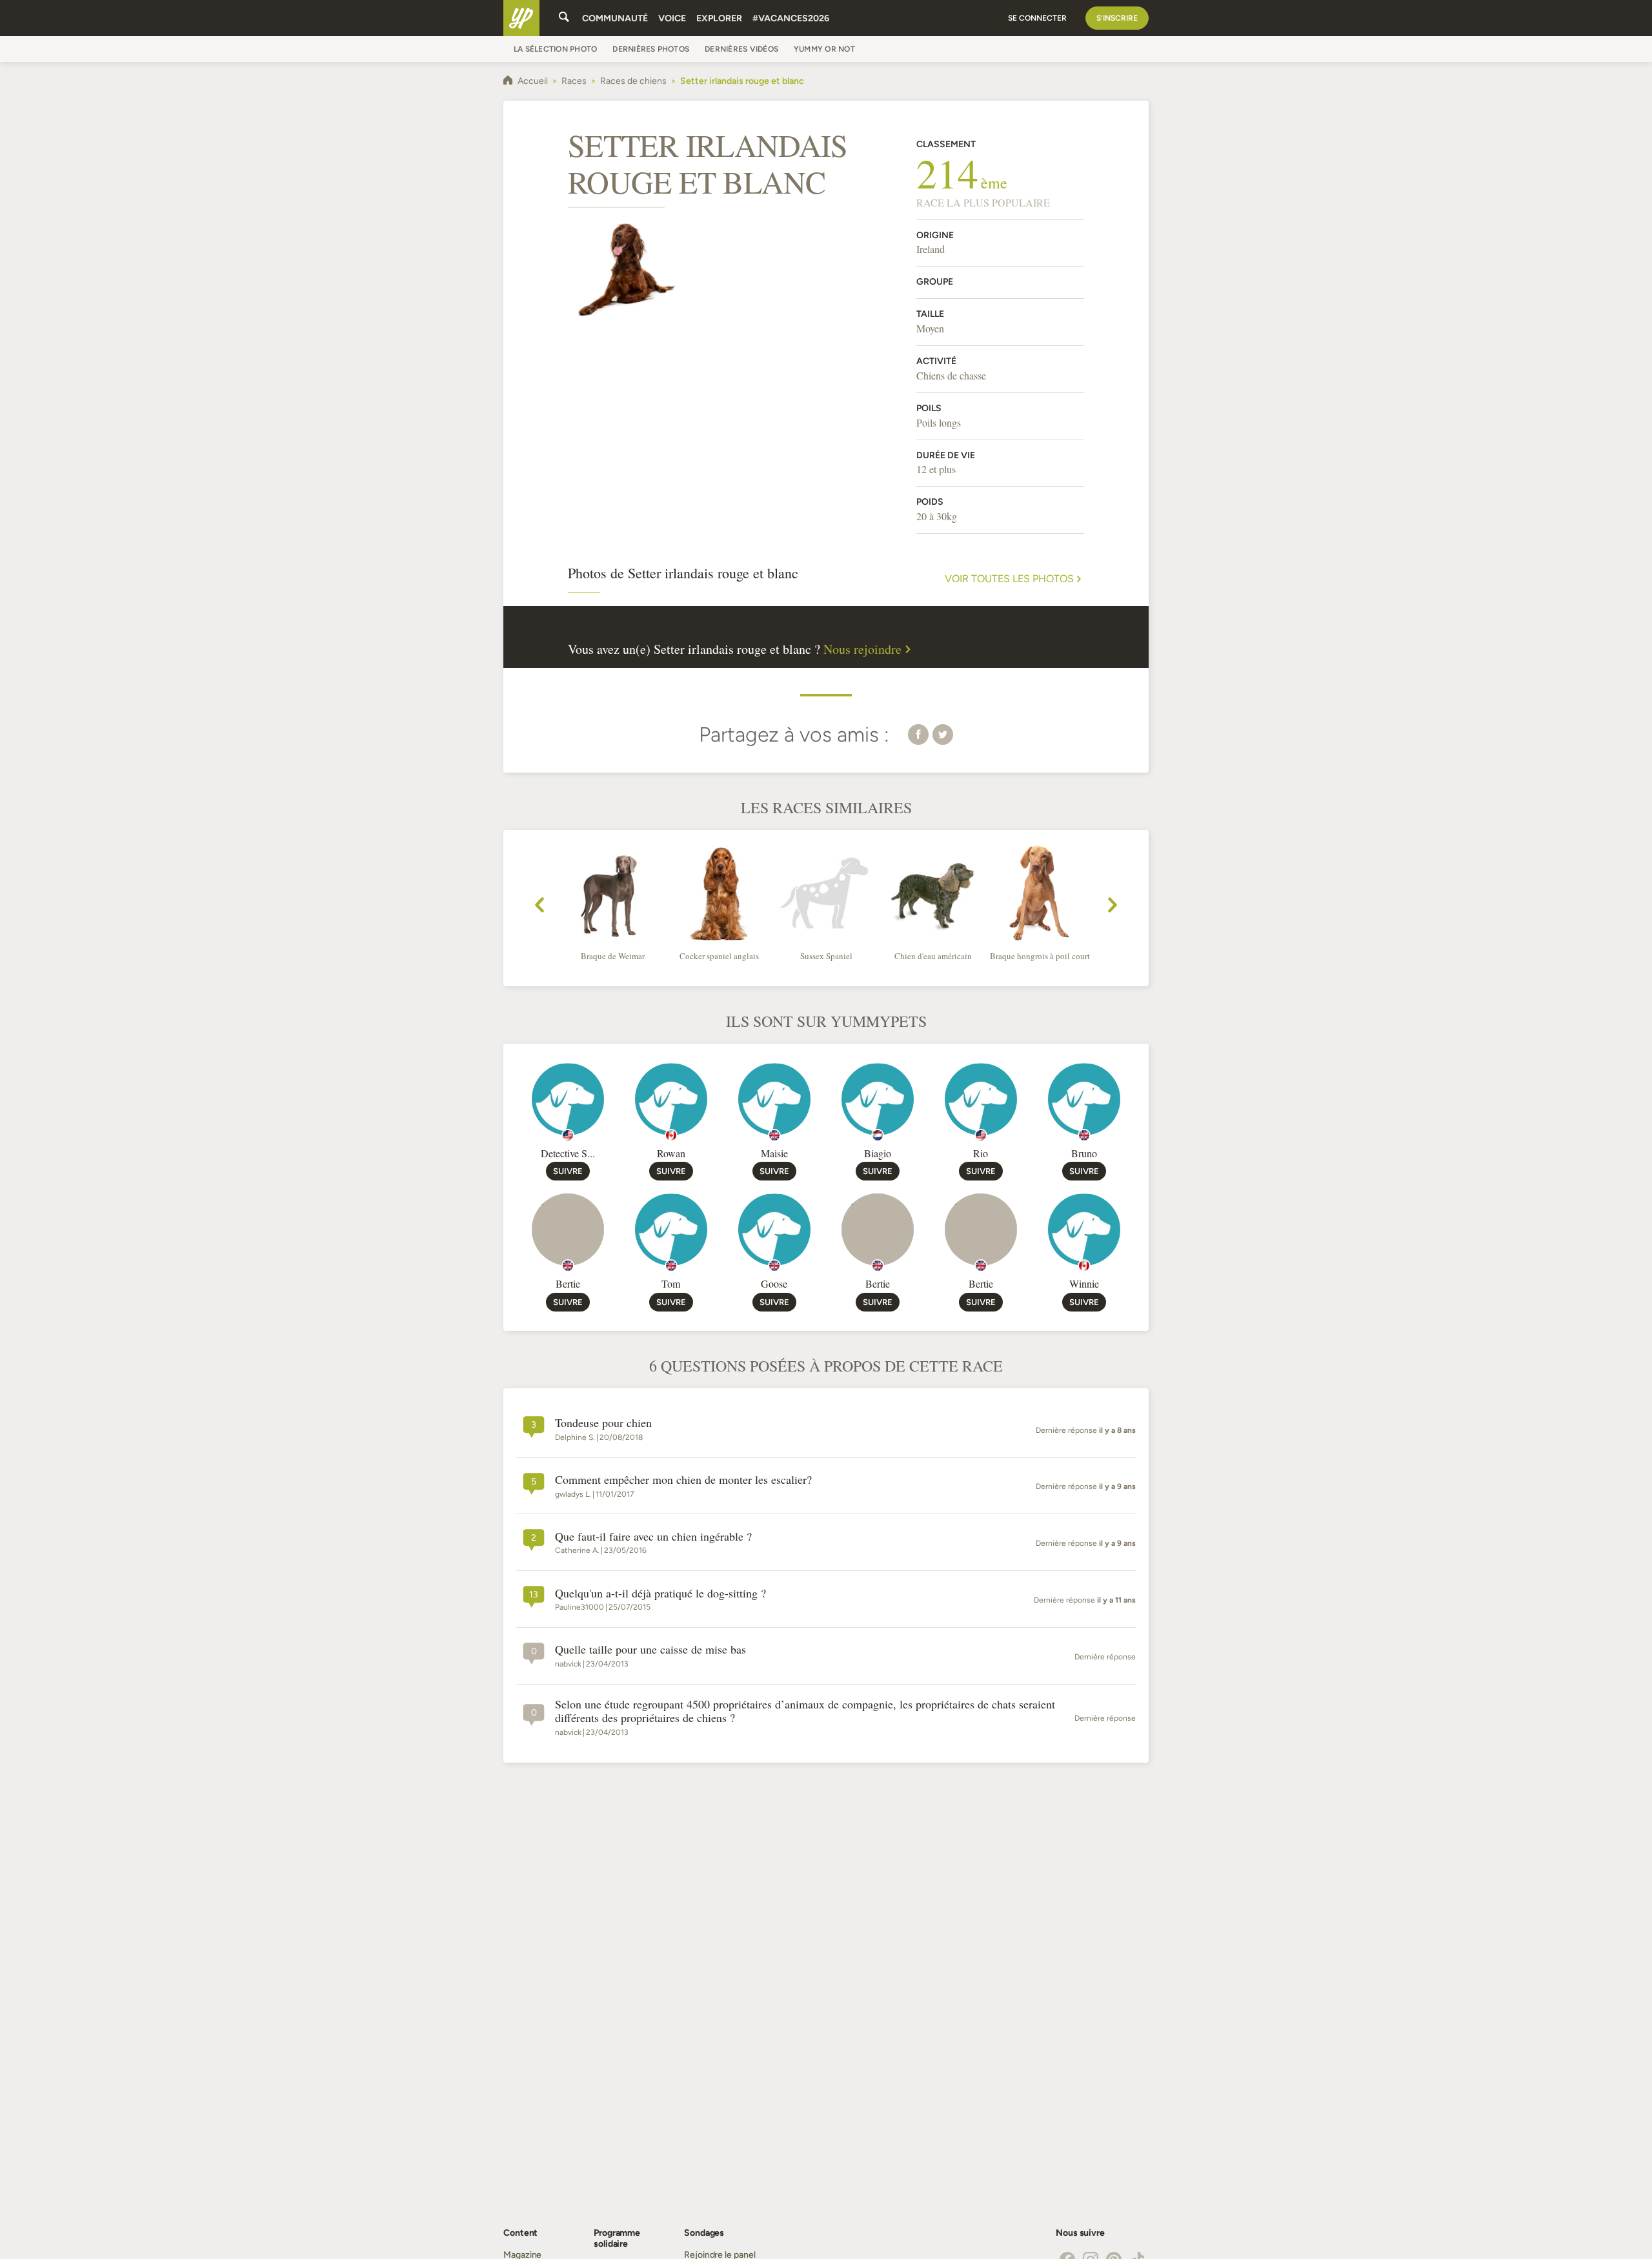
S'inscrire (1117, 18)
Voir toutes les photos (1009, 579)
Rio (981, 1153)
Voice (672, 18)
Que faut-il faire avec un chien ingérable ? (653, 1537)
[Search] (564, 18)
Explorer (719, 18)
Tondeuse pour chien (603, 1423)
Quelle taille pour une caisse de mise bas (650, 1650)
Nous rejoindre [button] (862, 649)
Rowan (671, 1153)
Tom (671, 1283)
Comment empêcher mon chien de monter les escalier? (683, 1480)
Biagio (878, 1153)
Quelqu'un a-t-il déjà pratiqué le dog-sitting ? (660, 1594)
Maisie (774, 1153)
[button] (918, 734)
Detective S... (568, 1153)
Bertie (568, 1283)
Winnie (1084, 1283)
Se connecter (1037, 18)
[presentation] (539, 907)
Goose (774, 1283)
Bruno (1084, 1153)
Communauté (615, 18)
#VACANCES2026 (791, 18)
